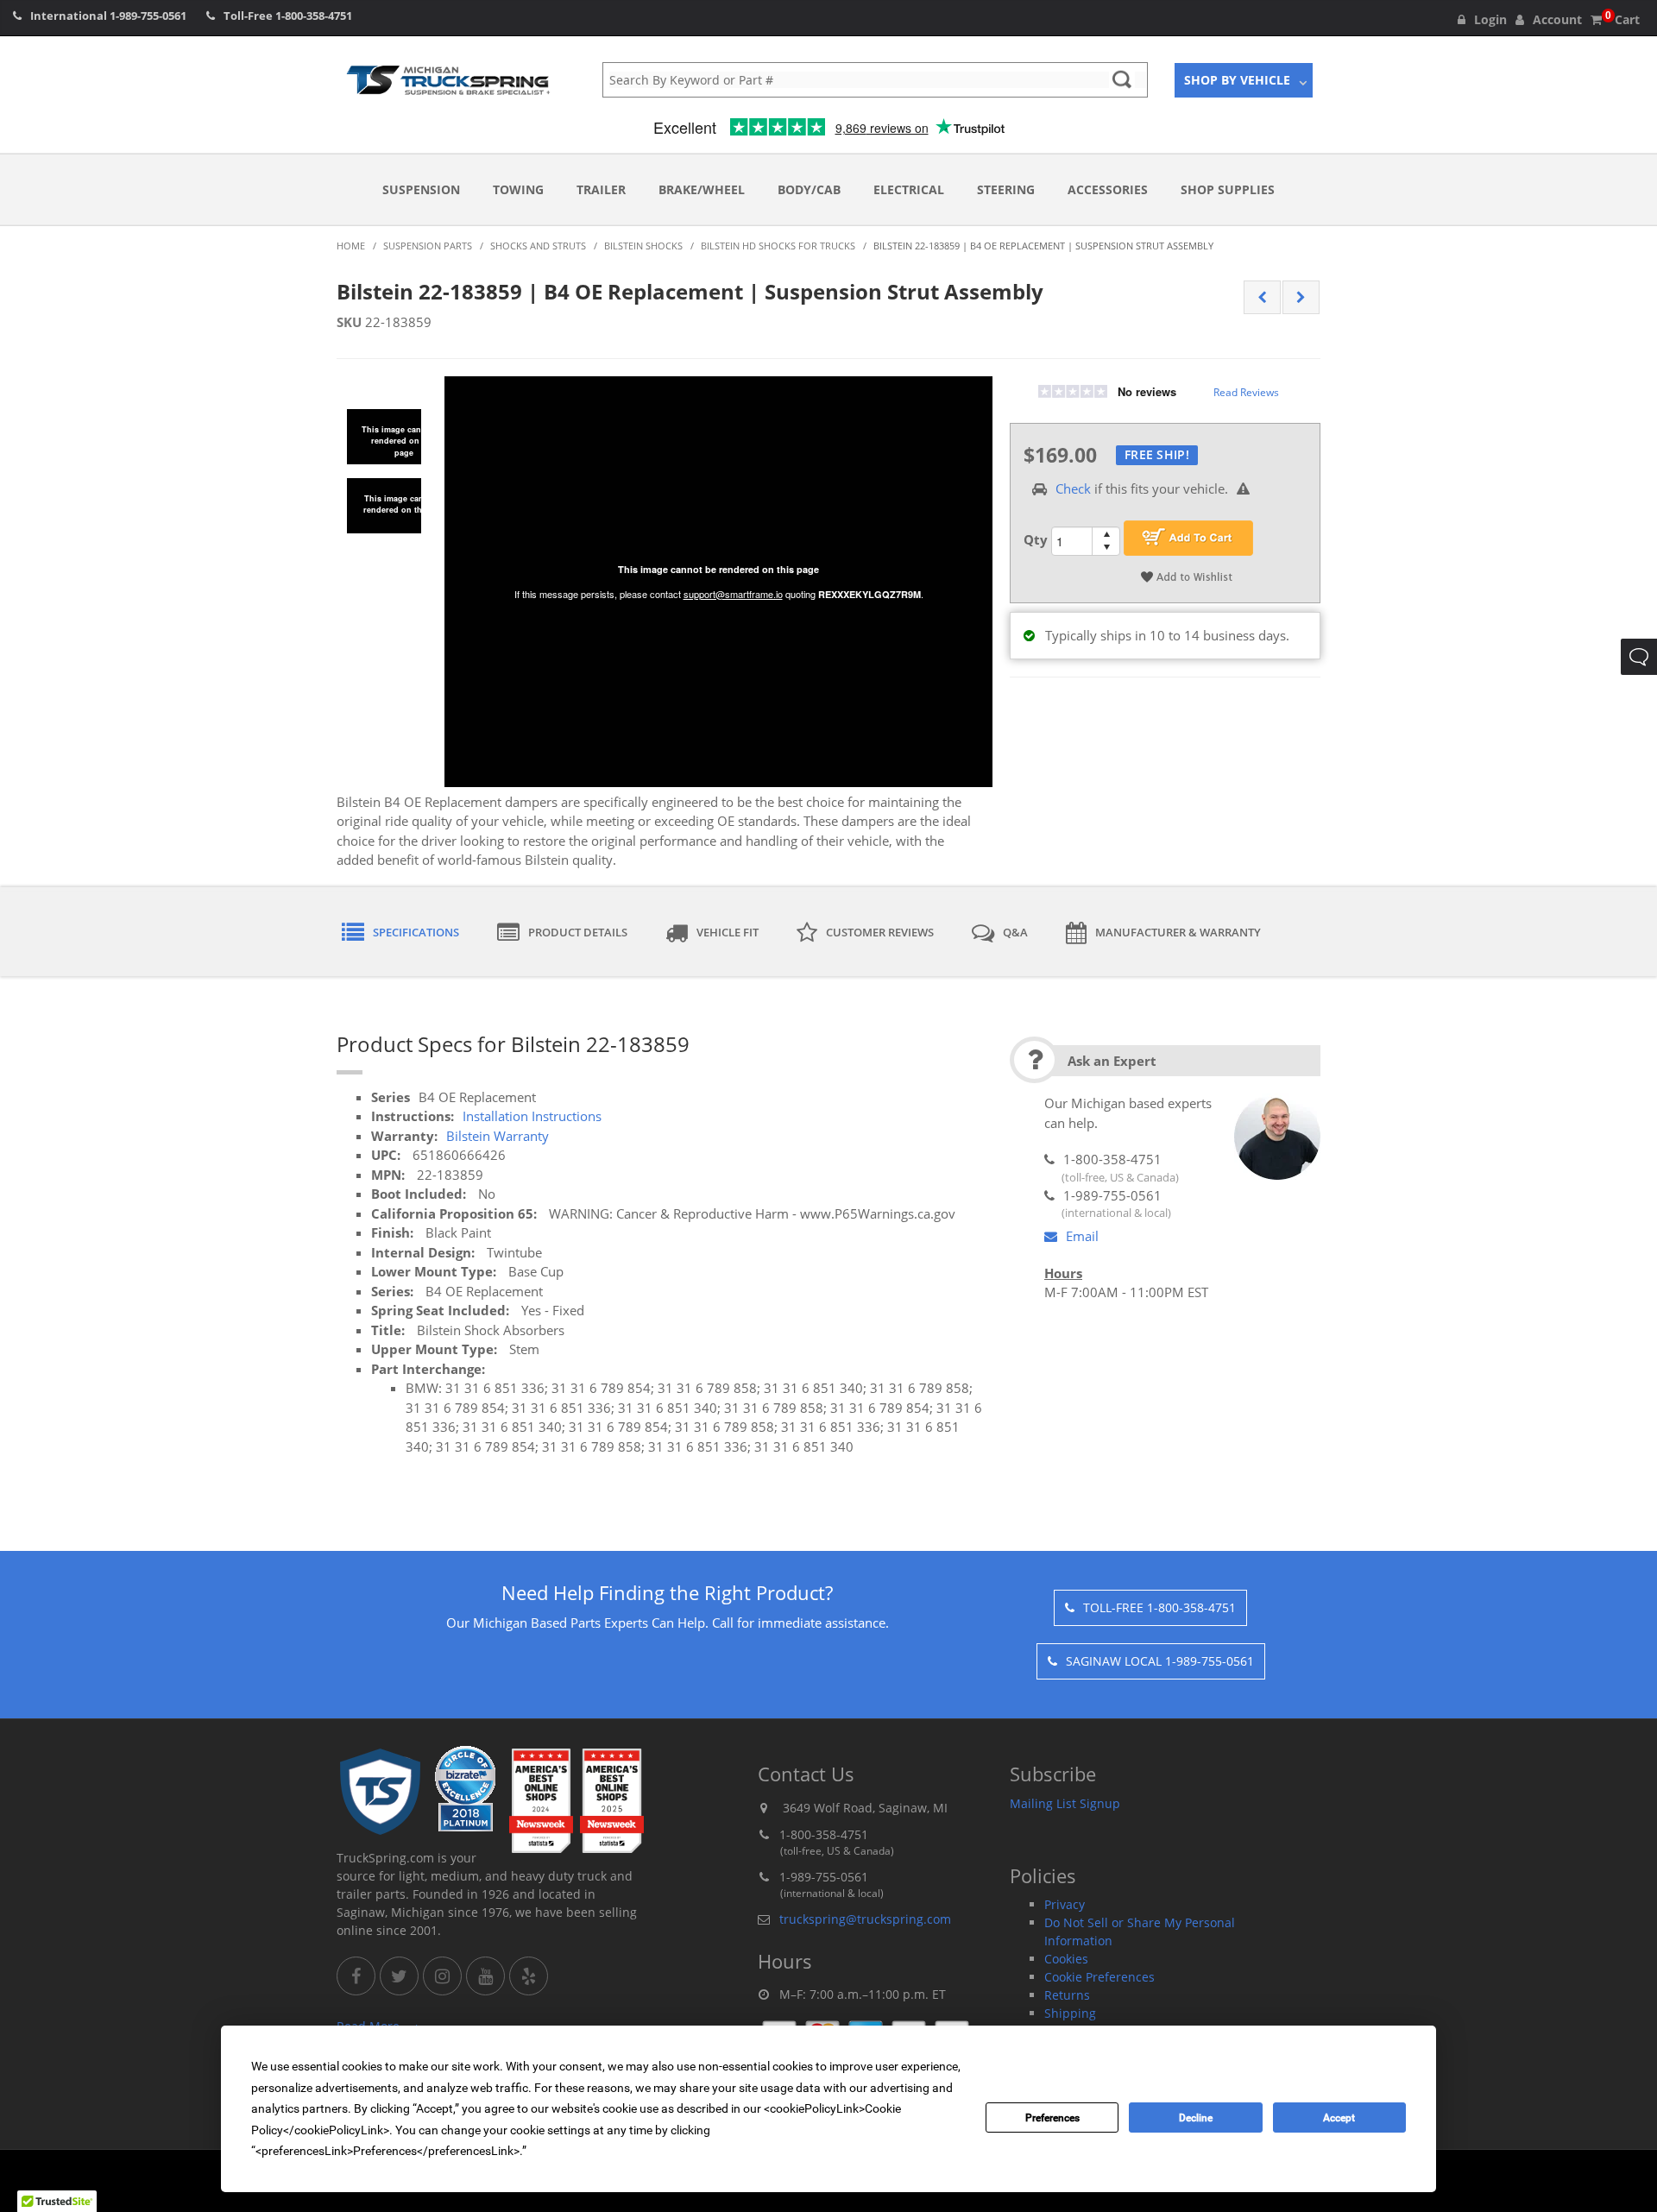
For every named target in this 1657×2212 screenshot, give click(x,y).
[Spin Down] (1106, 548)
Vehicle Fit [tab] (728, 932)
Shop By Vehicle (1237, 80)
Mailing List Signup (1065, 1803)
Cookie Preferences (1099, 1977)
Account (1557, 19)
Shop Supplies (1228, 189)
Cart (1622, 19)
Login (1490, 19)
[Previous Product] (1262, 298)
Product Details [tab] (578, 932)
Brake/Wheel (702, 189)
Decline (1196, 2118)
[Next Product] (1301, 298)
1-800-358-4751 (314, 16)
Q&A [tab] (1015, 932)
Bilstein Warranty (498, 1136)
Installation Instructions (532, 1116)
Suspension (421, 189)
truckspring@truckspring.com (865, 1919)
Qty (1036, 539)
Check (1073, 488)
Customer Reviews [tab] (880, 932)
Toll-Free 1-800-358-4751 (1159, 1607)
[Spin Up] (1106, 534)
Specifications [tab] (416, 932)
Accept (1339, 2118)
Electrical (909, 189)
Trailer (601, 189)
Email (1082, 1236)
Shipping (1070, 2013)
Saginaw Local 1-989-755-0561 (1160, 1661)
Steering (1006, 189)
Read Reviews (1246, 392)
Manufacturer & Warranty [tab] (1178, 932)
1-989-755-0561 (148, 16)
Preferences (1052, 2118)
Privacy (1065, 1904)
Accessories (1108, 189)
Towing (518, 189)
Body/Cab (809, 189)
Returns (1067, 1995)
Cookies (1066, 1959)
